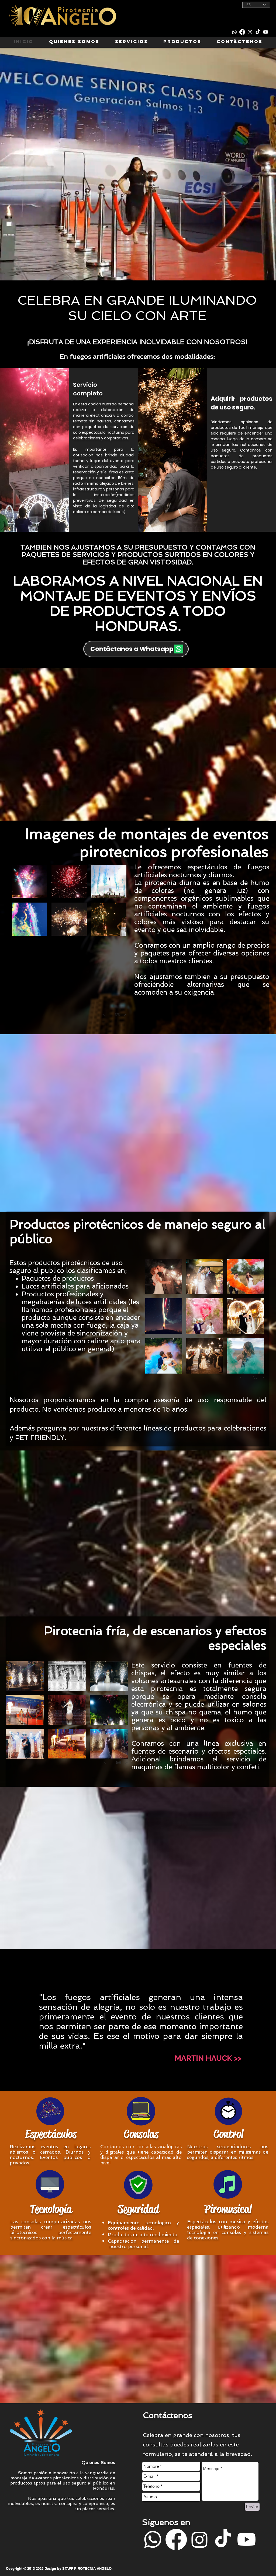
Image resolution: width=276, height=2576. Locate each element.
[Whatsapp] (234, 32)
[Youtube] (266, 32)
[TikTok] (258, 32)
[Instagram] (250, 32)
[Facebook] (242, 32)
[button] (208, 2058)
